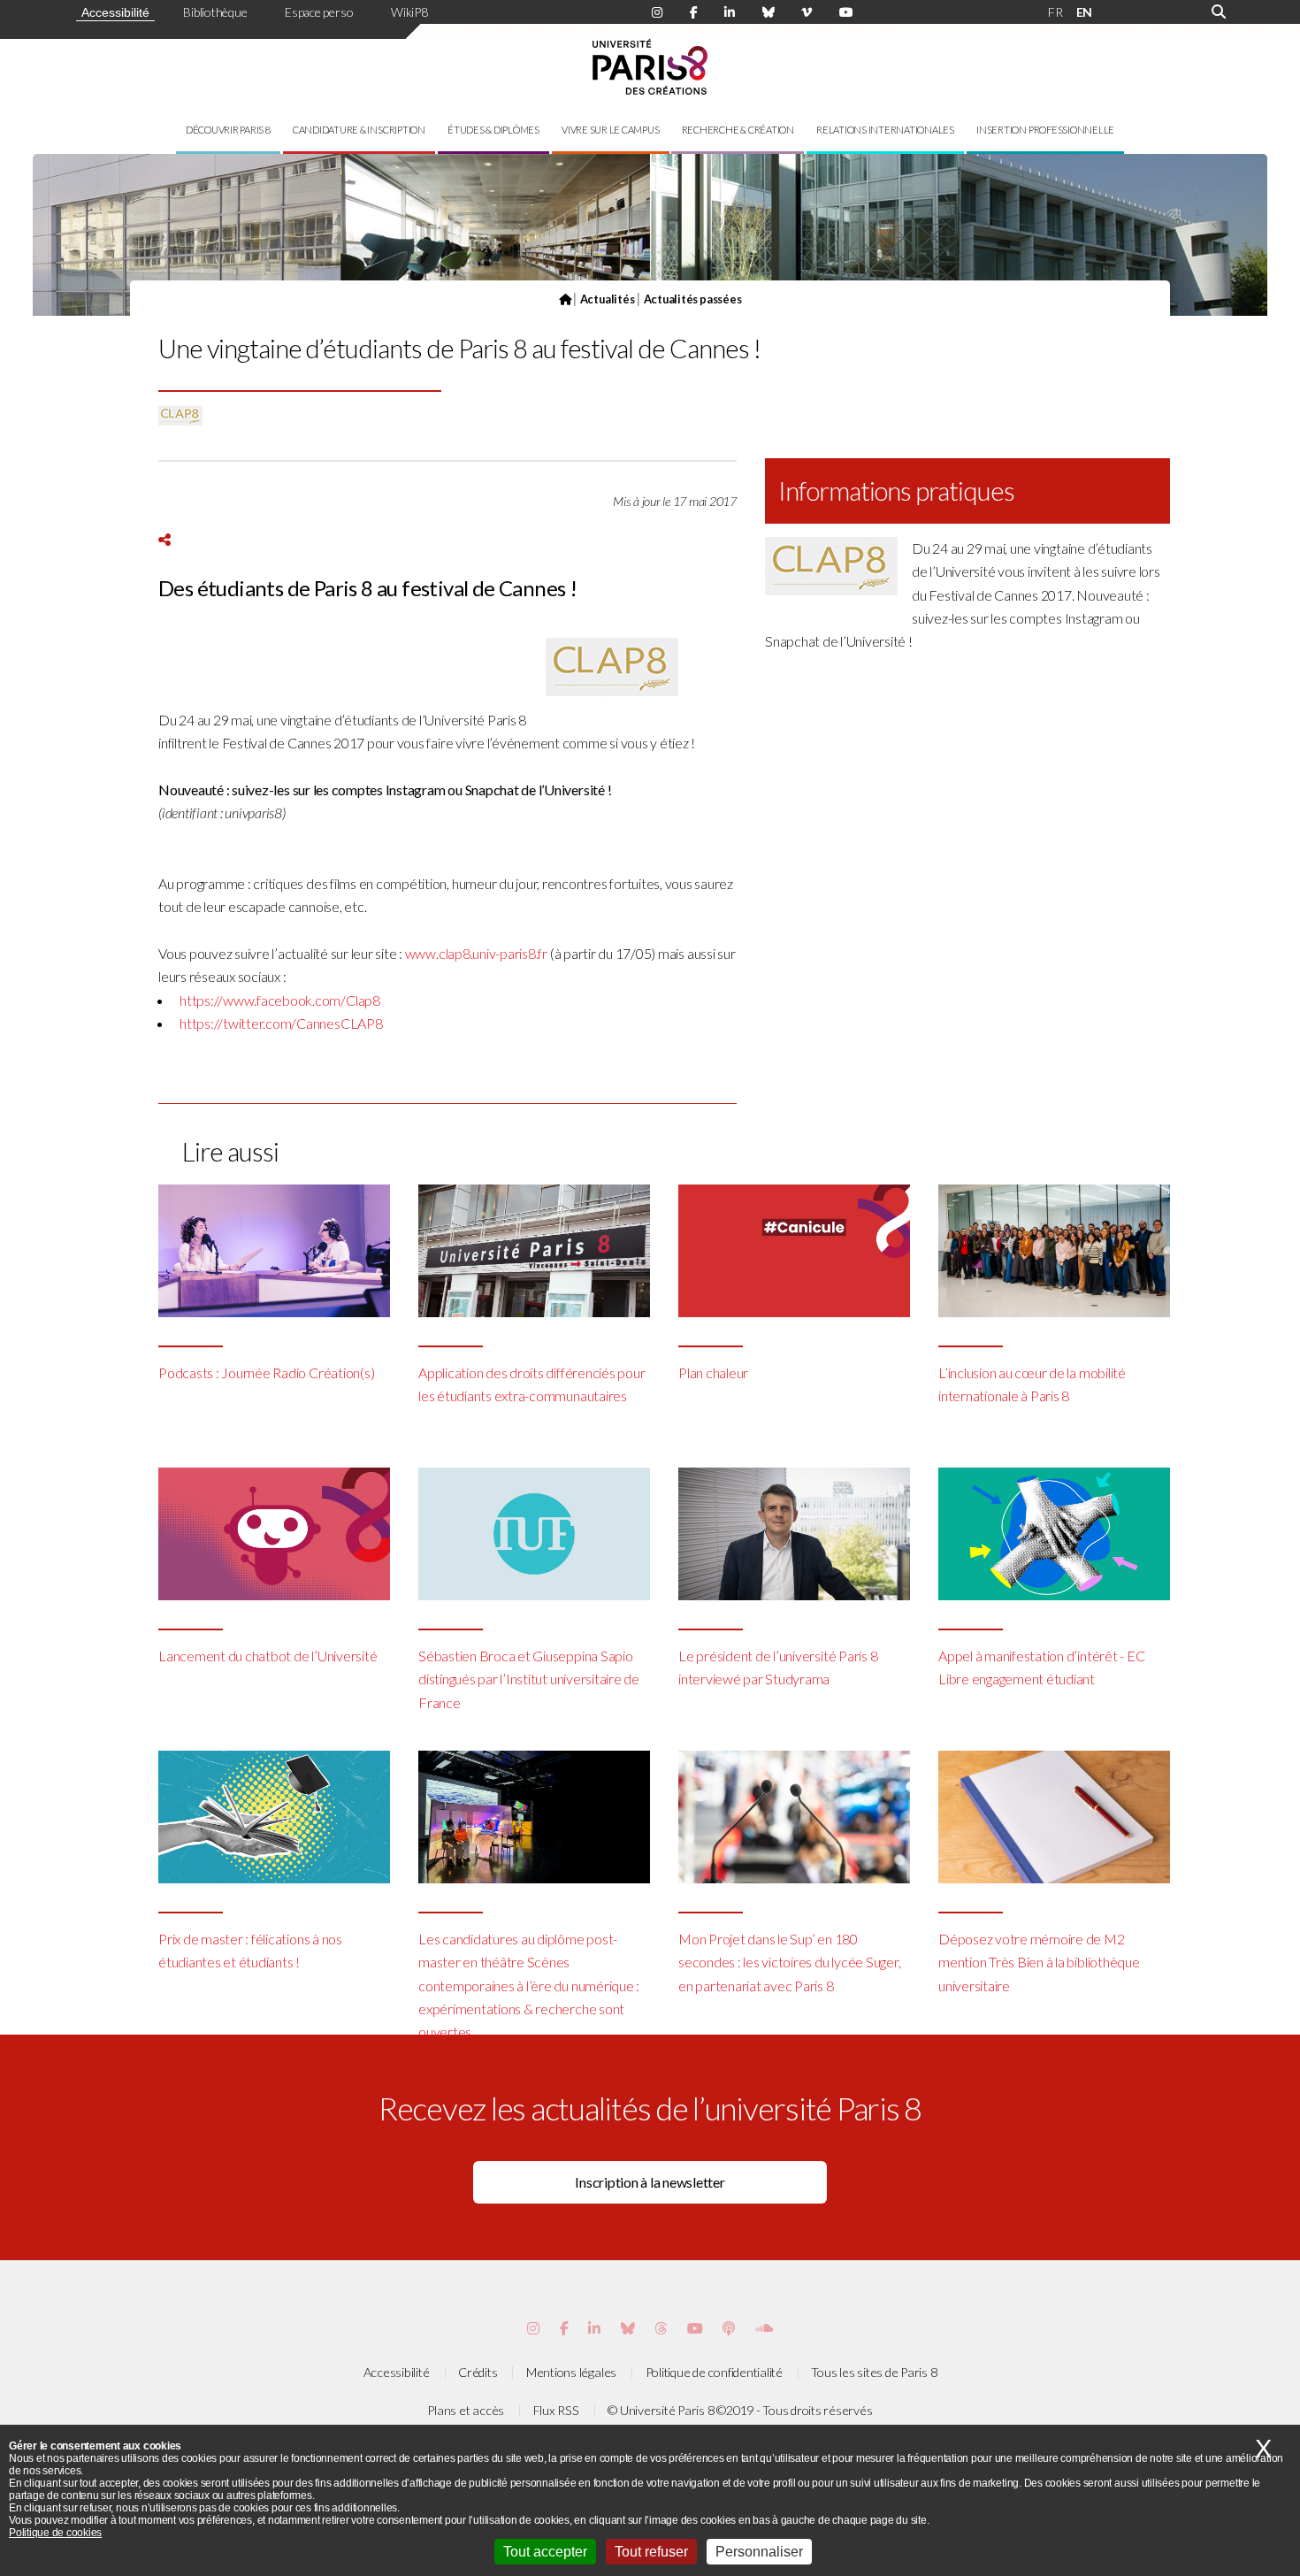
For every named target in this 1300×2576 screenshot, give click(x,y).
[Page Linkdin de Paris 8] (730, 12)
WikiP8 (409, 12)
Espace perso (319, 12)
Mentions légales (571, 2372)
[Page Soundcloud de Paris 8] (764, 2328)
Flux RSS (556, 2410)
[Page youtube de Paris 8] (846, 12)
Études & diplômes (493, 130)
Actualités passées (693, 299)
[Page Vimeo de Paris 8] (594, 2328)
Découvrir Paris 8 (228, 130)
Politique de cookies (55, 2533)
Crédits (478, 2372)
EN (1085, 12)
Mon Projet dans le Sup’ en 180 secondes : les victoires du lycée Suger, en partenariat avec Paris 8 (789, 1962)
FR (1055, 12)
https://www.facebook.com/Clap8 (280, 1000)
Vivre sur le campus (610, 130)
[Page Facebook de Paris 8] (694, 12)
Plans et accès (466, 2410)
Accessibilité (115, 12)
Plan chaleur (713, 1372)
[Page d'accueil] (565, 299)
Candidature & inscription (359, 130)
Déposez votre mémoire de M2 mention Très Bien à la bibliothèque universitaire (1039, 1962)
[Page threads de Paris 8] (661, 2328)
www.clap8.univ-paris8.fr (476, 953)
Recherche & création (738, 130)
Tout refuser (651, 2552)
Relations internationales (885, 130)
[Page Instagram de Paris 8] (657, 12)
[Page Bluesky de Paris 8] (769, 12)
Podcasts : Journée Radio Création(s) (266, 1372)
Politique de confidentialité (714, 2372)
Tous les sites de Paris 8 (874, 2372)
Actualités (608, 299)
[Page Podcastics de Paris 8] (729, 2328)
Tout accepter (545, 2552)
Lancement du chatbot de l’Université (268, 1656)
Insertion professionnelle (1045, 130)
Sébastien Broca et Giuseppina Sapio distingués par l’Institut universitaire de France (529, 1679)
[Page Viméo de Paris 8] (807, 12)
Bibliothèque (215, 12)
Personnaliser (759, 2552)
